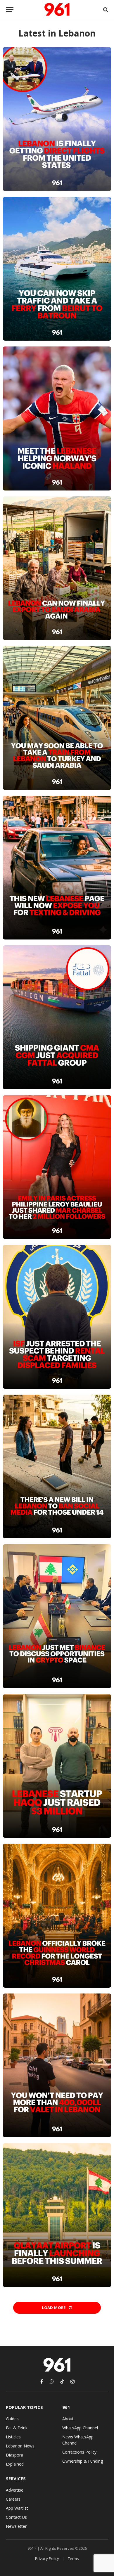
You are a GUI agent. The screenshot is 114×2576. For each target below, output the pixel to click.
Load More (54, 2308)
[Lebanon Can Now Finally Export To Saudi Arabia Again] (57, 568)
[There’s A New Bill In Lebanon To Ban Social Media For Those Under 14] (57, 1467)
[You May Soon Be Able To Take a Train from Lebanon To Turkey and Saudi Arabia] (57, 718)
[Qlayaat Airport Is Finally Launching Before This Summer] (57, 2215)
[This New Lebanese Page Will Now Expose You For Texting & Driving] (57, 868)
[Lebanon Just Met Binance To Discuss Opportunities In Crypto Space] (57, 1616)
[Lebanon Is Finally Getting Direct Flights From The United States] (57, 119)
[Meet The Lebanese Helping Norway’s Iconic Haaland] (57, 418)
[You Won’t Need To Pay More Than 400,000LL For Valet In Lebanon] (57, 2066)
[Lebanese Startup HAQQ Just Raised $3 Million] (57, 1766)
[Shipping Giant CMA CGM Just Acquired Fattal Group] (57, 1017)
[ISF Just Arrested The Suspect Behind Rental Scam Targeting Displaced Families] (57, 1317)
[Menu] (10, 9)
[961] (57, 9)
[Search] (105, 9)
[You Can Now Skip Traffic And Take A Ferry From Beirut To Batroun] (57, 269)
